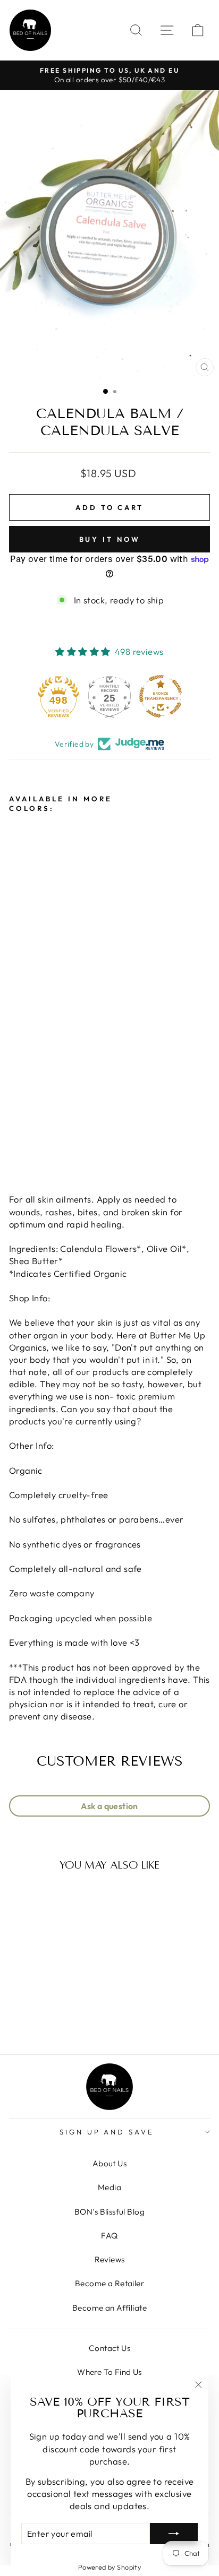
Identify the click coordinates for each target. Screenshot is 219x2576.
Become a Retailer (109, 2283)
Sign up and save (107, 2132)
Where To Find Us (109, 2372)
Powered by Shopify (109, 2567)
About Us (109, 2163)
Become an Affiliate (109, 2308)
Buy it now (110, 539)
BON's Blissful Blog (109, 2212)
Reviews (110, 2259)
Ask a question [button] (109, 1806)
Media (109, 2187)
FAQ (109, 2236)
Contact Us (109, 2348)
